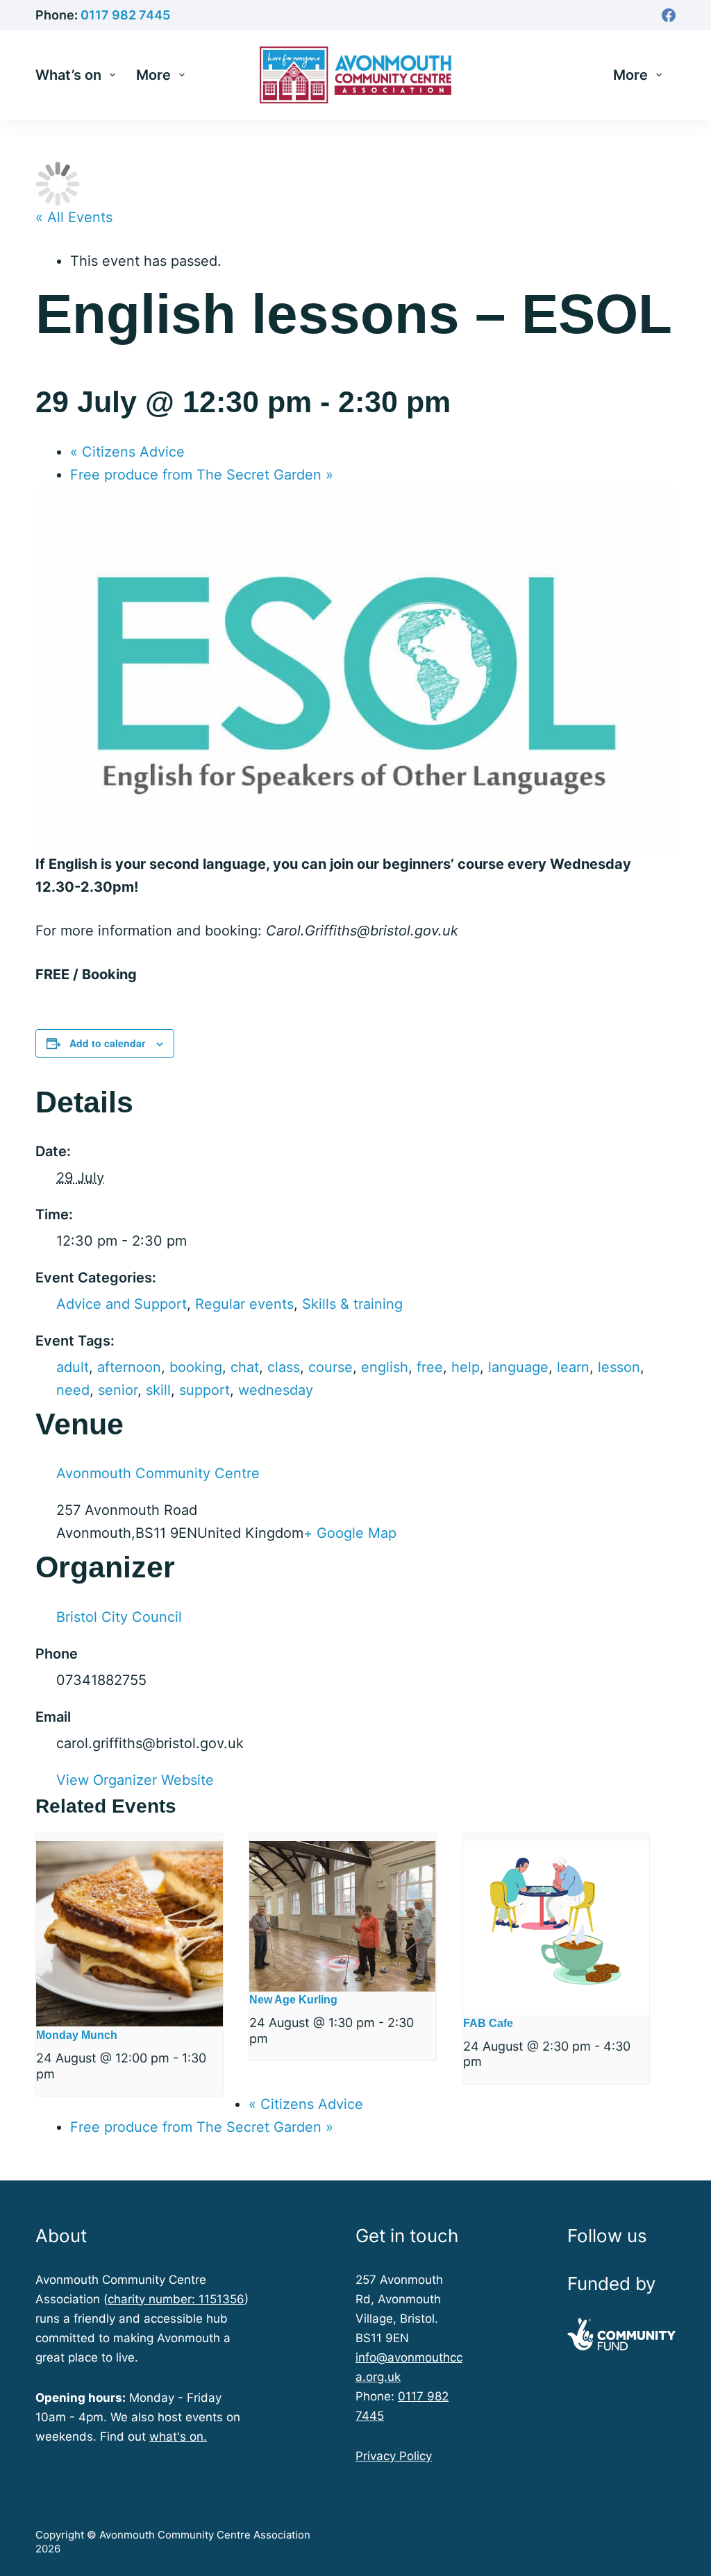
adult (73, 1367)
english (385, 1367)
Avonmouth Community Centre (158, 1473)
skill (158, 1390)
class (284, 1367)
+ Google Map (350, 1533)
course (331, 1367)
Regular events (244, 1304)
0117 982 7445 (125, 15)
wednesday (276, 1390)
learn (573, 1367)
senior (118, 1390)
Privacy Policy (394, 2456)
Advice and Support (122, 1304)
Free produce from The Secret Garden (202, 475)
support (204, 1390)
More (153, 75)
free (430, 1367)
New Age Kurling (293, 2000)
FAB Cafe (488, 2023)
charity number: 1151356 (176, 2299)
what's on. (178, 2437)
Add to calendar (107, 1043)
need (73, 1390)
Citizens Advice (127, 452)
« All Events (74, 217)
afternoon (129, 1367)
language (518, 1367)
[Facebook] (669, 15)
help (466, 1367)
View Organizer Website (135, 1780)
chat (245, 1367)
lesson (619, 1367)
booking (196, 1367)
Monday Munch (77, 2035)
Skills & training (352, 1304)
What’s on (68, 75)
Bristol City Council (119, 1617)
